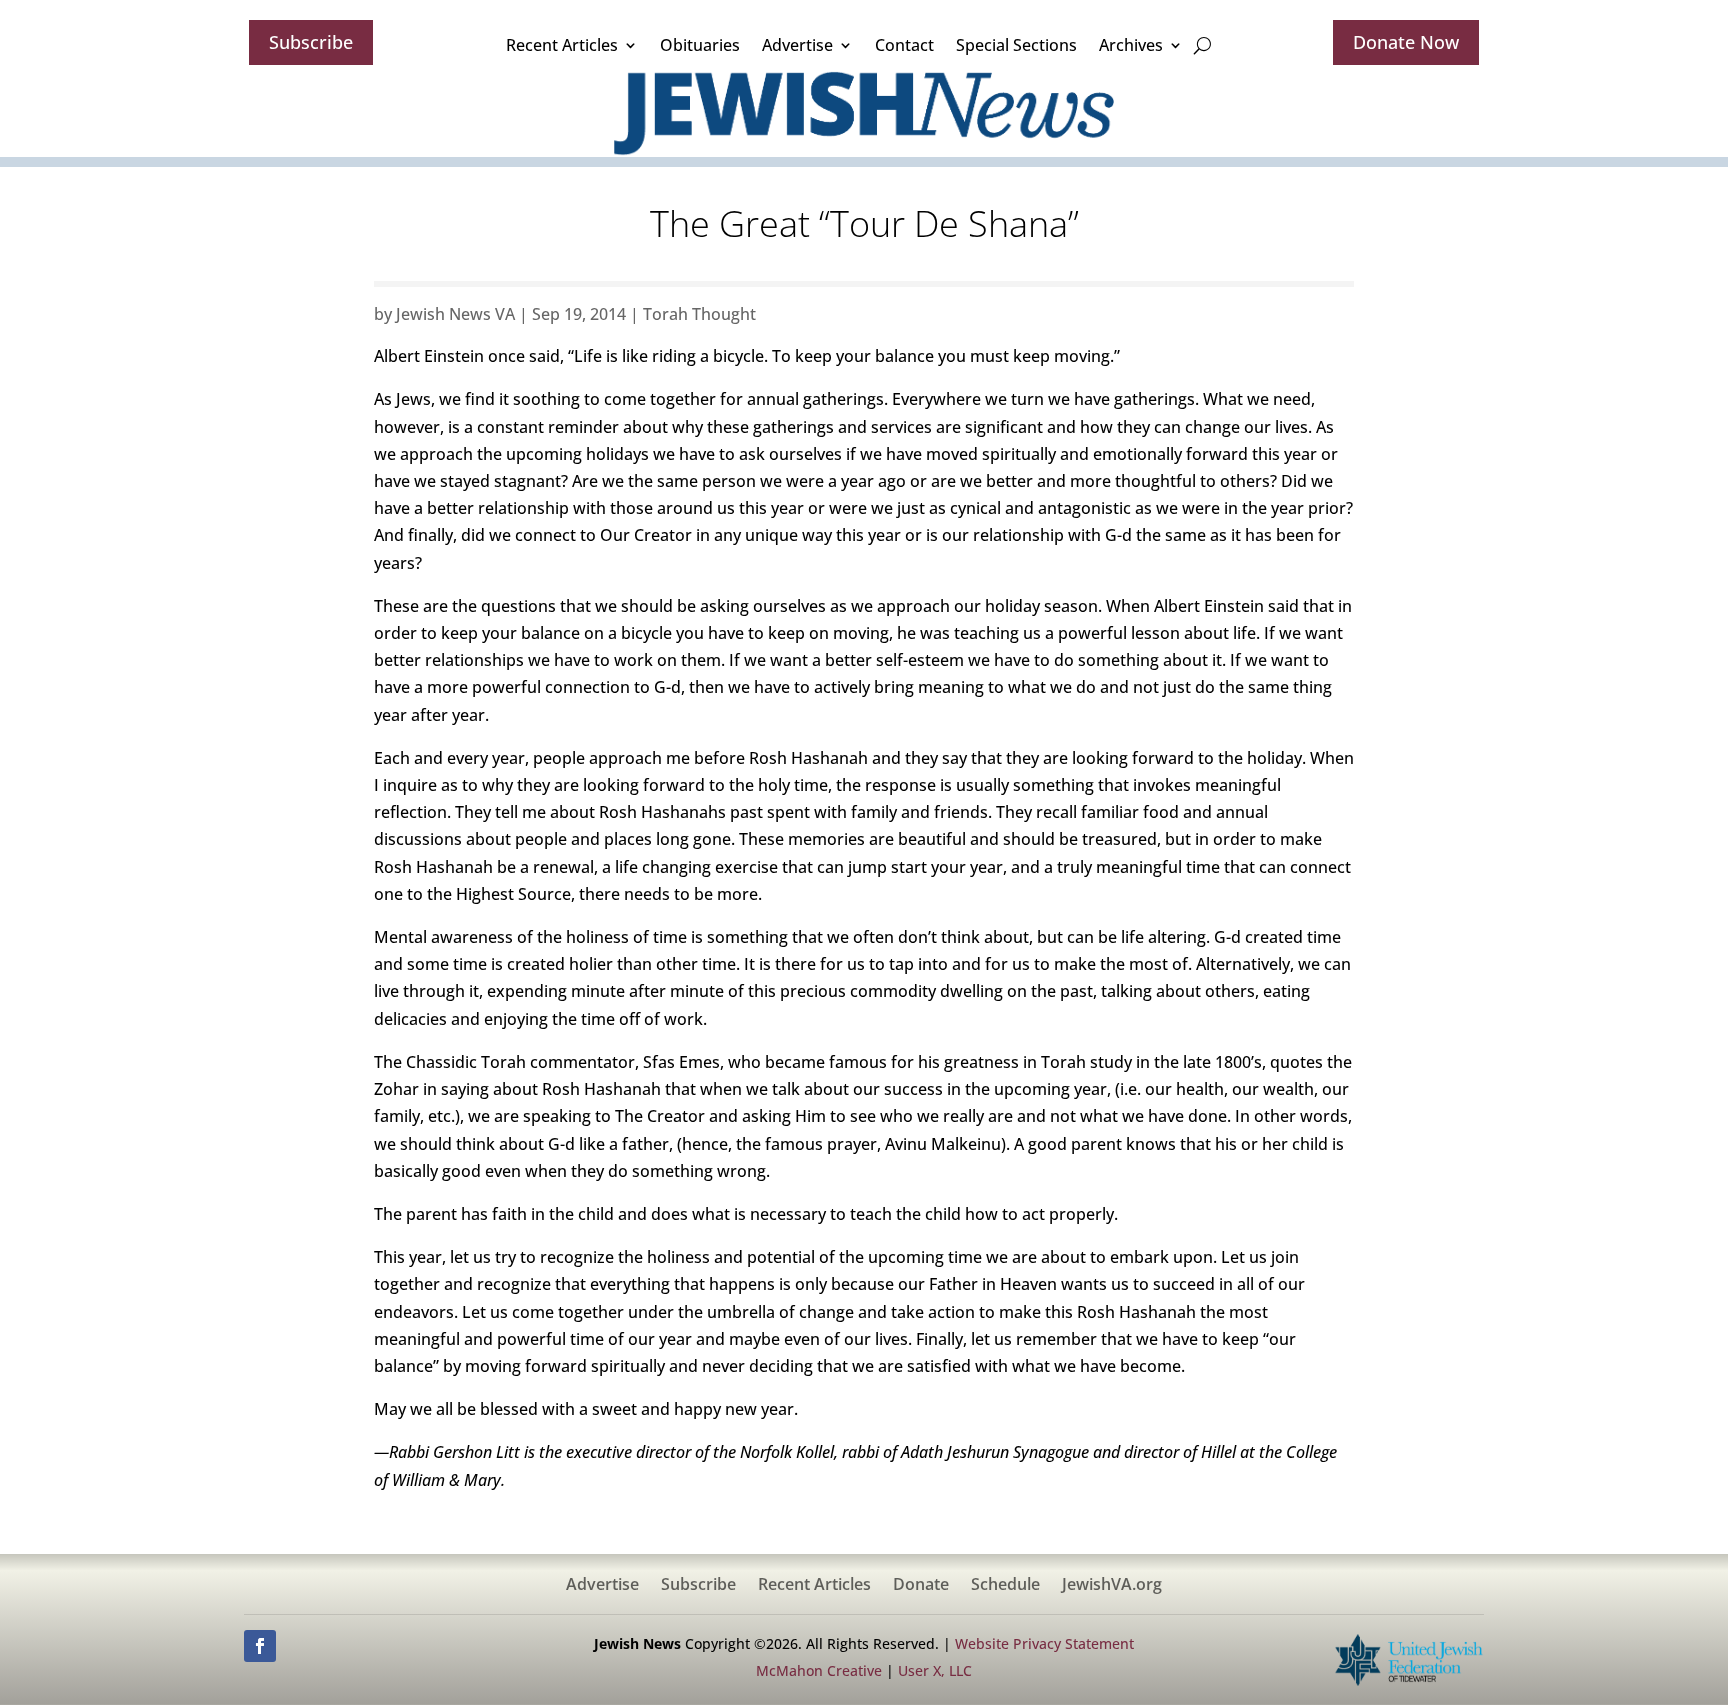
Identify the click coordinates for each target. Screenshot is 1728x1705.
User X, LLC (935, 1670)
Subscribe (311, 42)
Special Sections (1016, 45)
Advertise (797, 45)
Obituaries (700, 45)
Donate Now (1406, 42)
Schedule (1005, 1586)
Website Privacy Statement (1044, 1643)
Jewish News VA (455, 314)
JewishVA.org (1112, 1586)
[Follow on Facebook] (260, 1646)
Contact (904, 45)
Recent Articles (562, 45)
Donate (921, 1586)
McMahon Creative (819, 1670)
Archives (1131, 45)
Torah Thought (699, 314)
